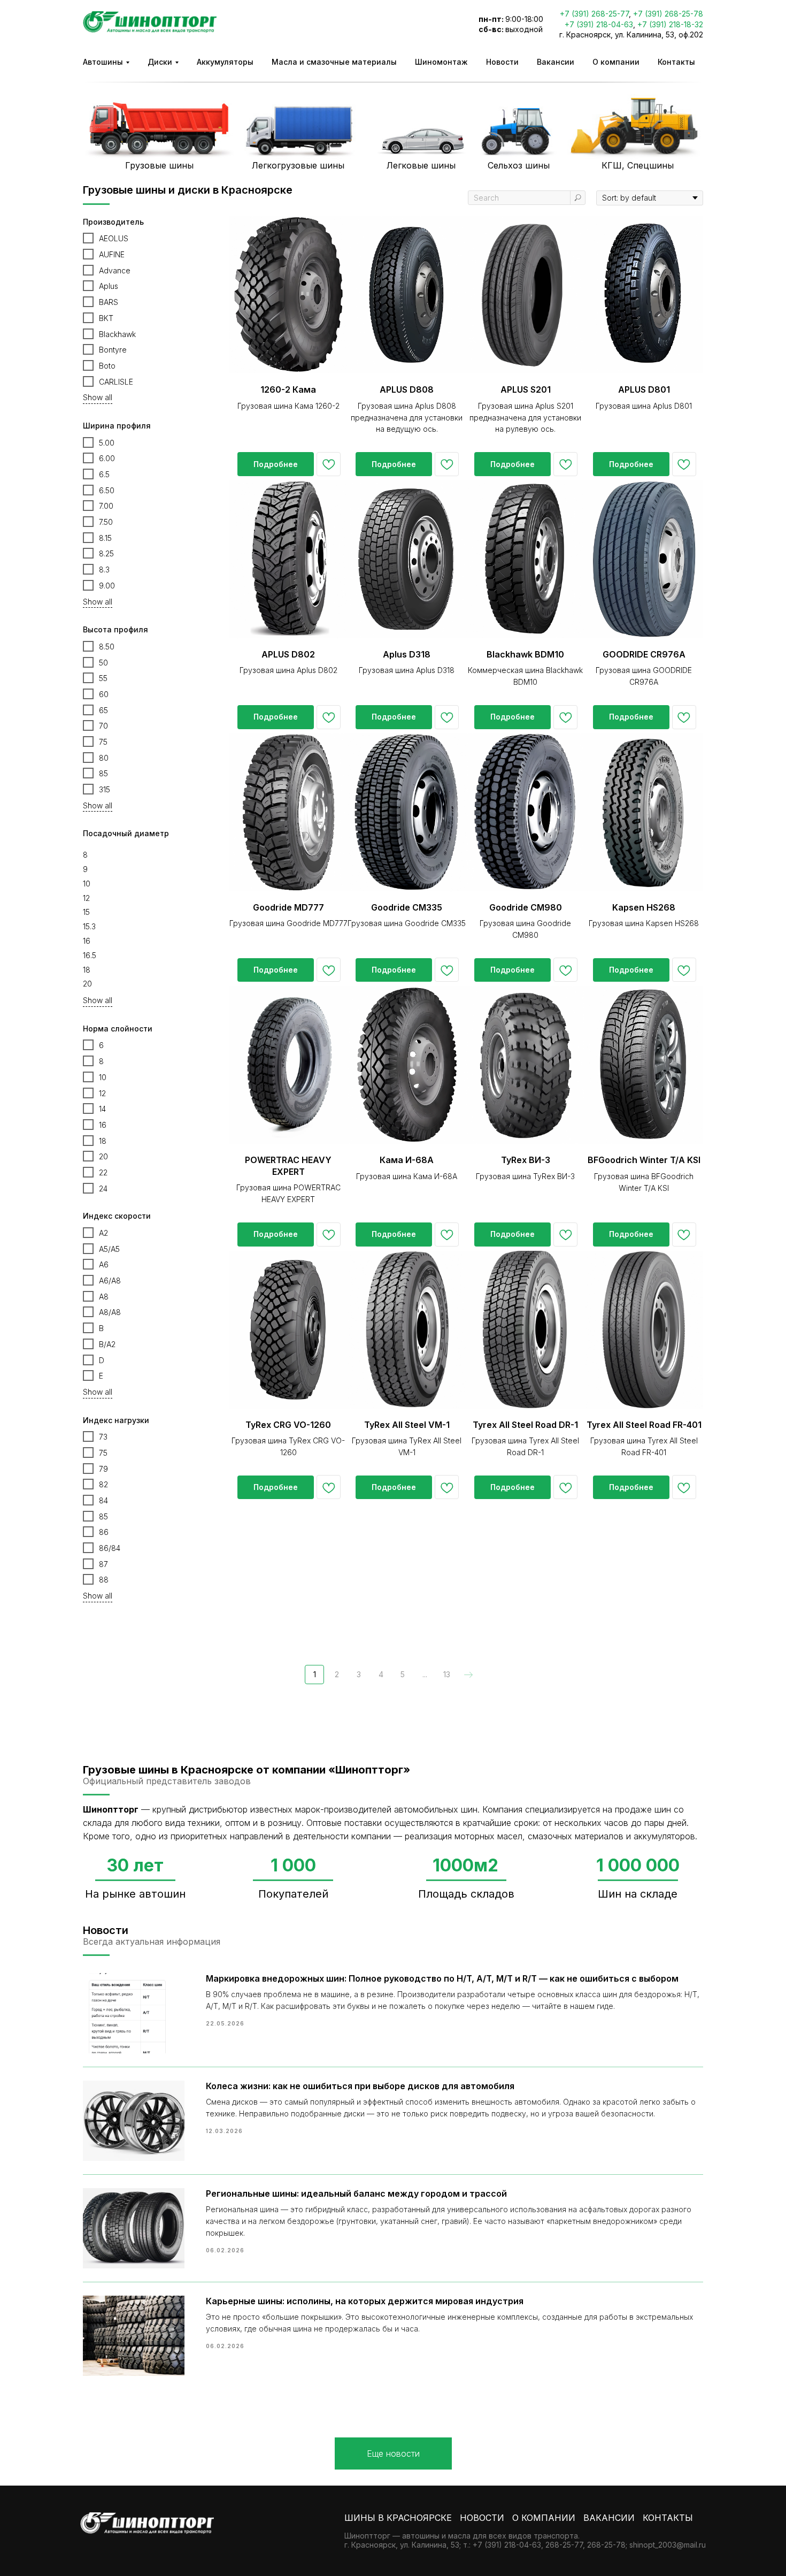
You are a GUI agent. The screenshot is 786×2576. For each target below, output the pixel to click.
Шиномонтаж (441, 62)
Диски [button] (160, 62)
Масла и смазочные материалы (334, 62)
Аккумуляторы (225, 62)
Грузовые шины (159, 165)
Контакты (676, 62)
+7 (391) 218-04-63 (599, 24)
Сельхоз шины (519, 165)
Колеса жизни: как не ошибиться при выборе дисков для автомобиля (360, 2086)
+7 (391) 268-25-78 (668, 14)
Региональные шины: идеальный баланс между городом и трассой (356, 2193)
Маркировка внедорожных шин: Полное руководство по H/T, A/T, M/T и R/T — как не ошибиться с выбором (442, 1978)
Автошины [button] (103, 62)
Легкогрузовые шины (298, 165)
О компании (616, 62)
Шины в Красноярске (398, 2518)
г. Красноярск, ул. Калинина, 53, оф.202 (631, 35)
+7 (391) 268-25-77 (594, 14)
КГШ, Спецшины (638, 165)
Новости (502, 62)
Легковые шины (421, 165)
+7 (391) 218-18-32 (670, 24)
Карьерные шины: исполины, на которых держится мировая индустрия (365, 2301)
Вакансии (556, 62)
